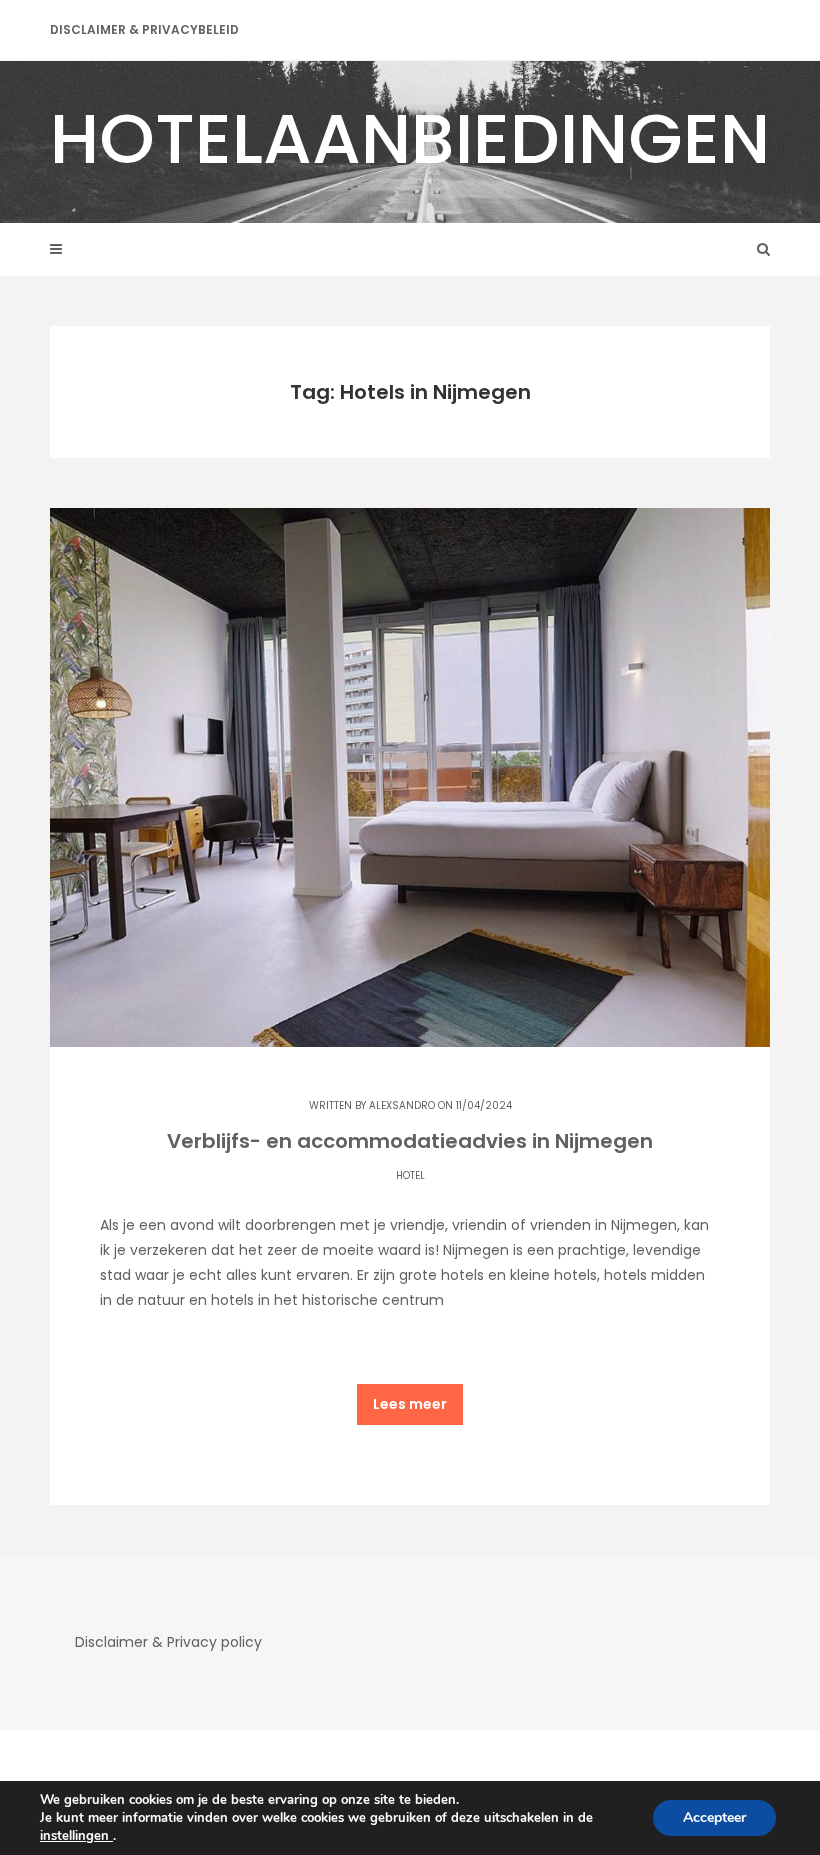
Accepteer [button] (714, 1817)
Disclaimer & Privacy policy (168, 1642)
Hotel (410, 1175)
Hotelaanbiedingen (410, 138)
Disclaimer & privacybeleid (144, 29)
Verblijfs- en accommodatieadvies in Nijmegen (410, 1141)
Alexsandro (402, 1105)
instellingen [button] (76, 1836)
